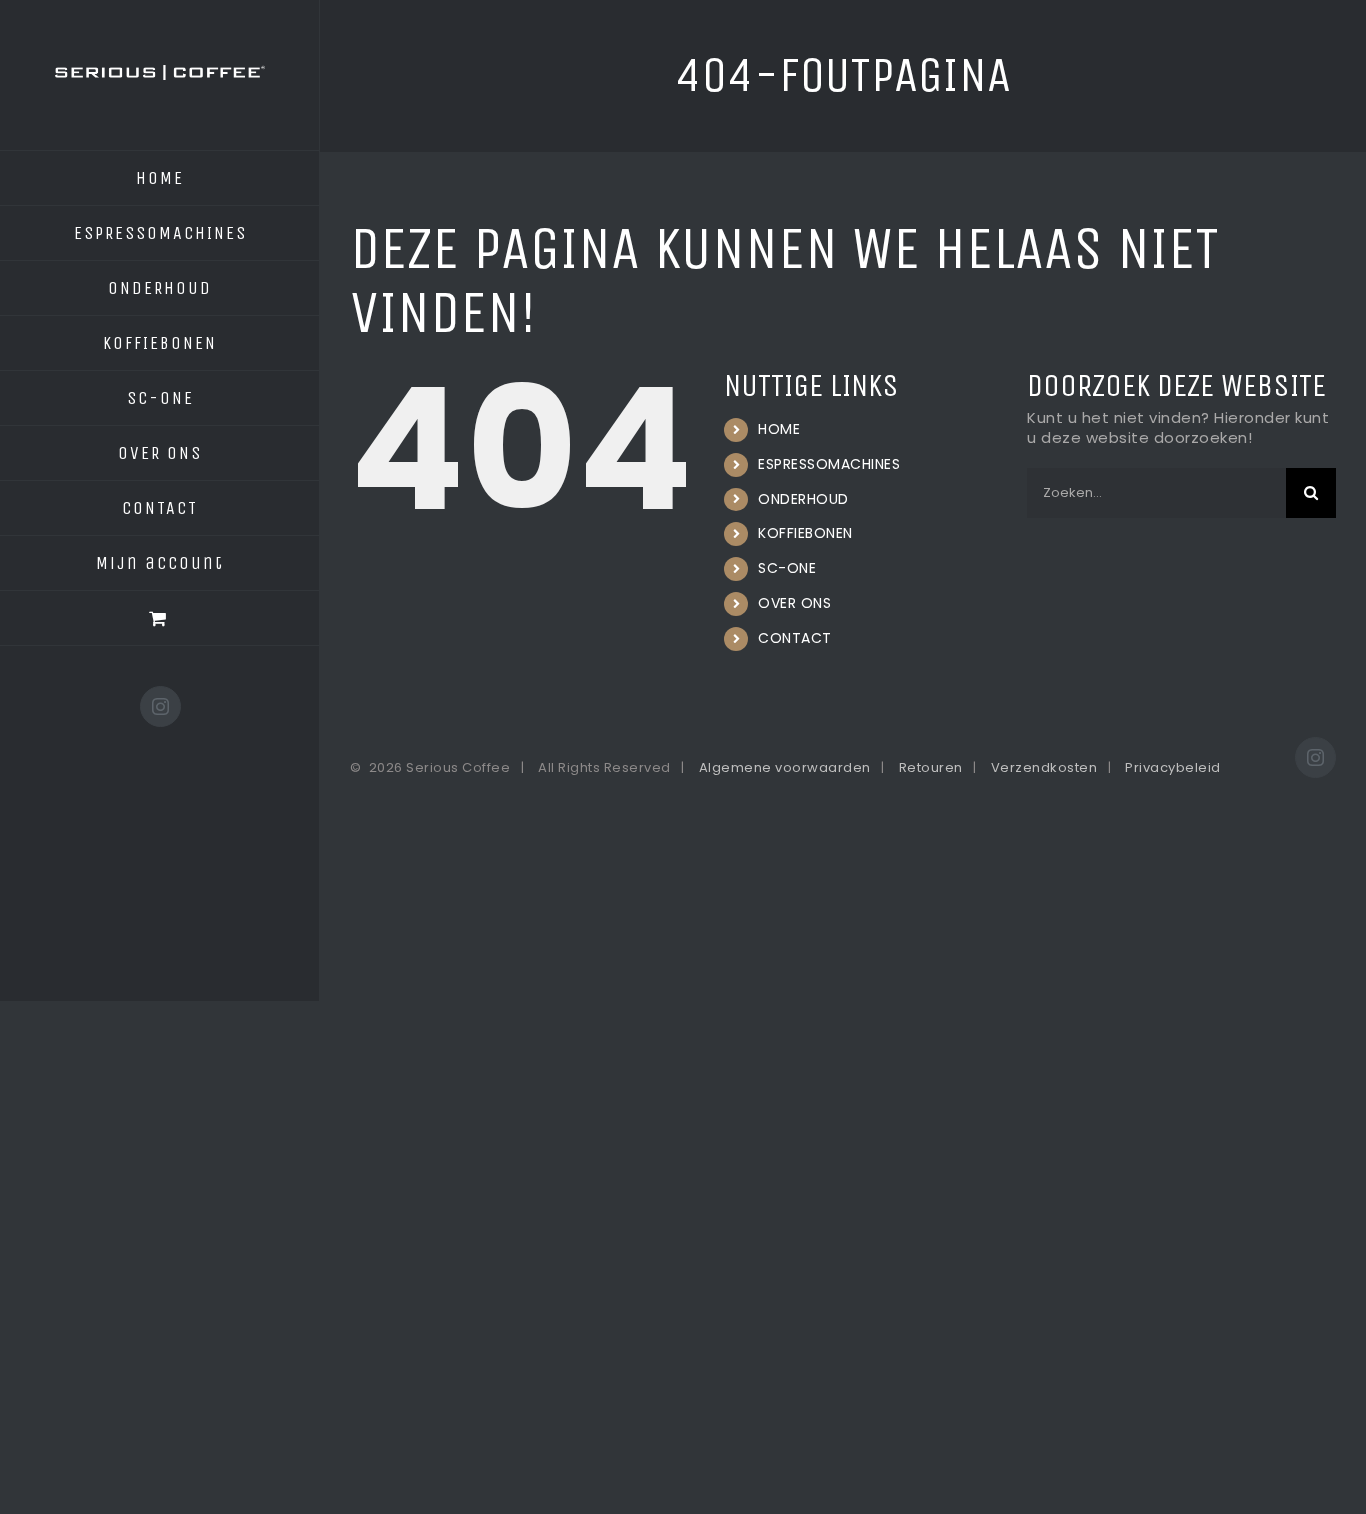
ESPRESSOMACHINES (829, 464)
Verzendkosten (1044, 767)
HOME (779, 429)
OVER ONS (794, 603)
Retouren (931, 767)
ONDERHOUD (803, 499)
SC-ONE (787, 568)
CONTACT (795, 638)
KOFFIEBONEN (805, 533)
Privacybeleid (1173, 767)
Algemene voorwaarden (785, 767)
